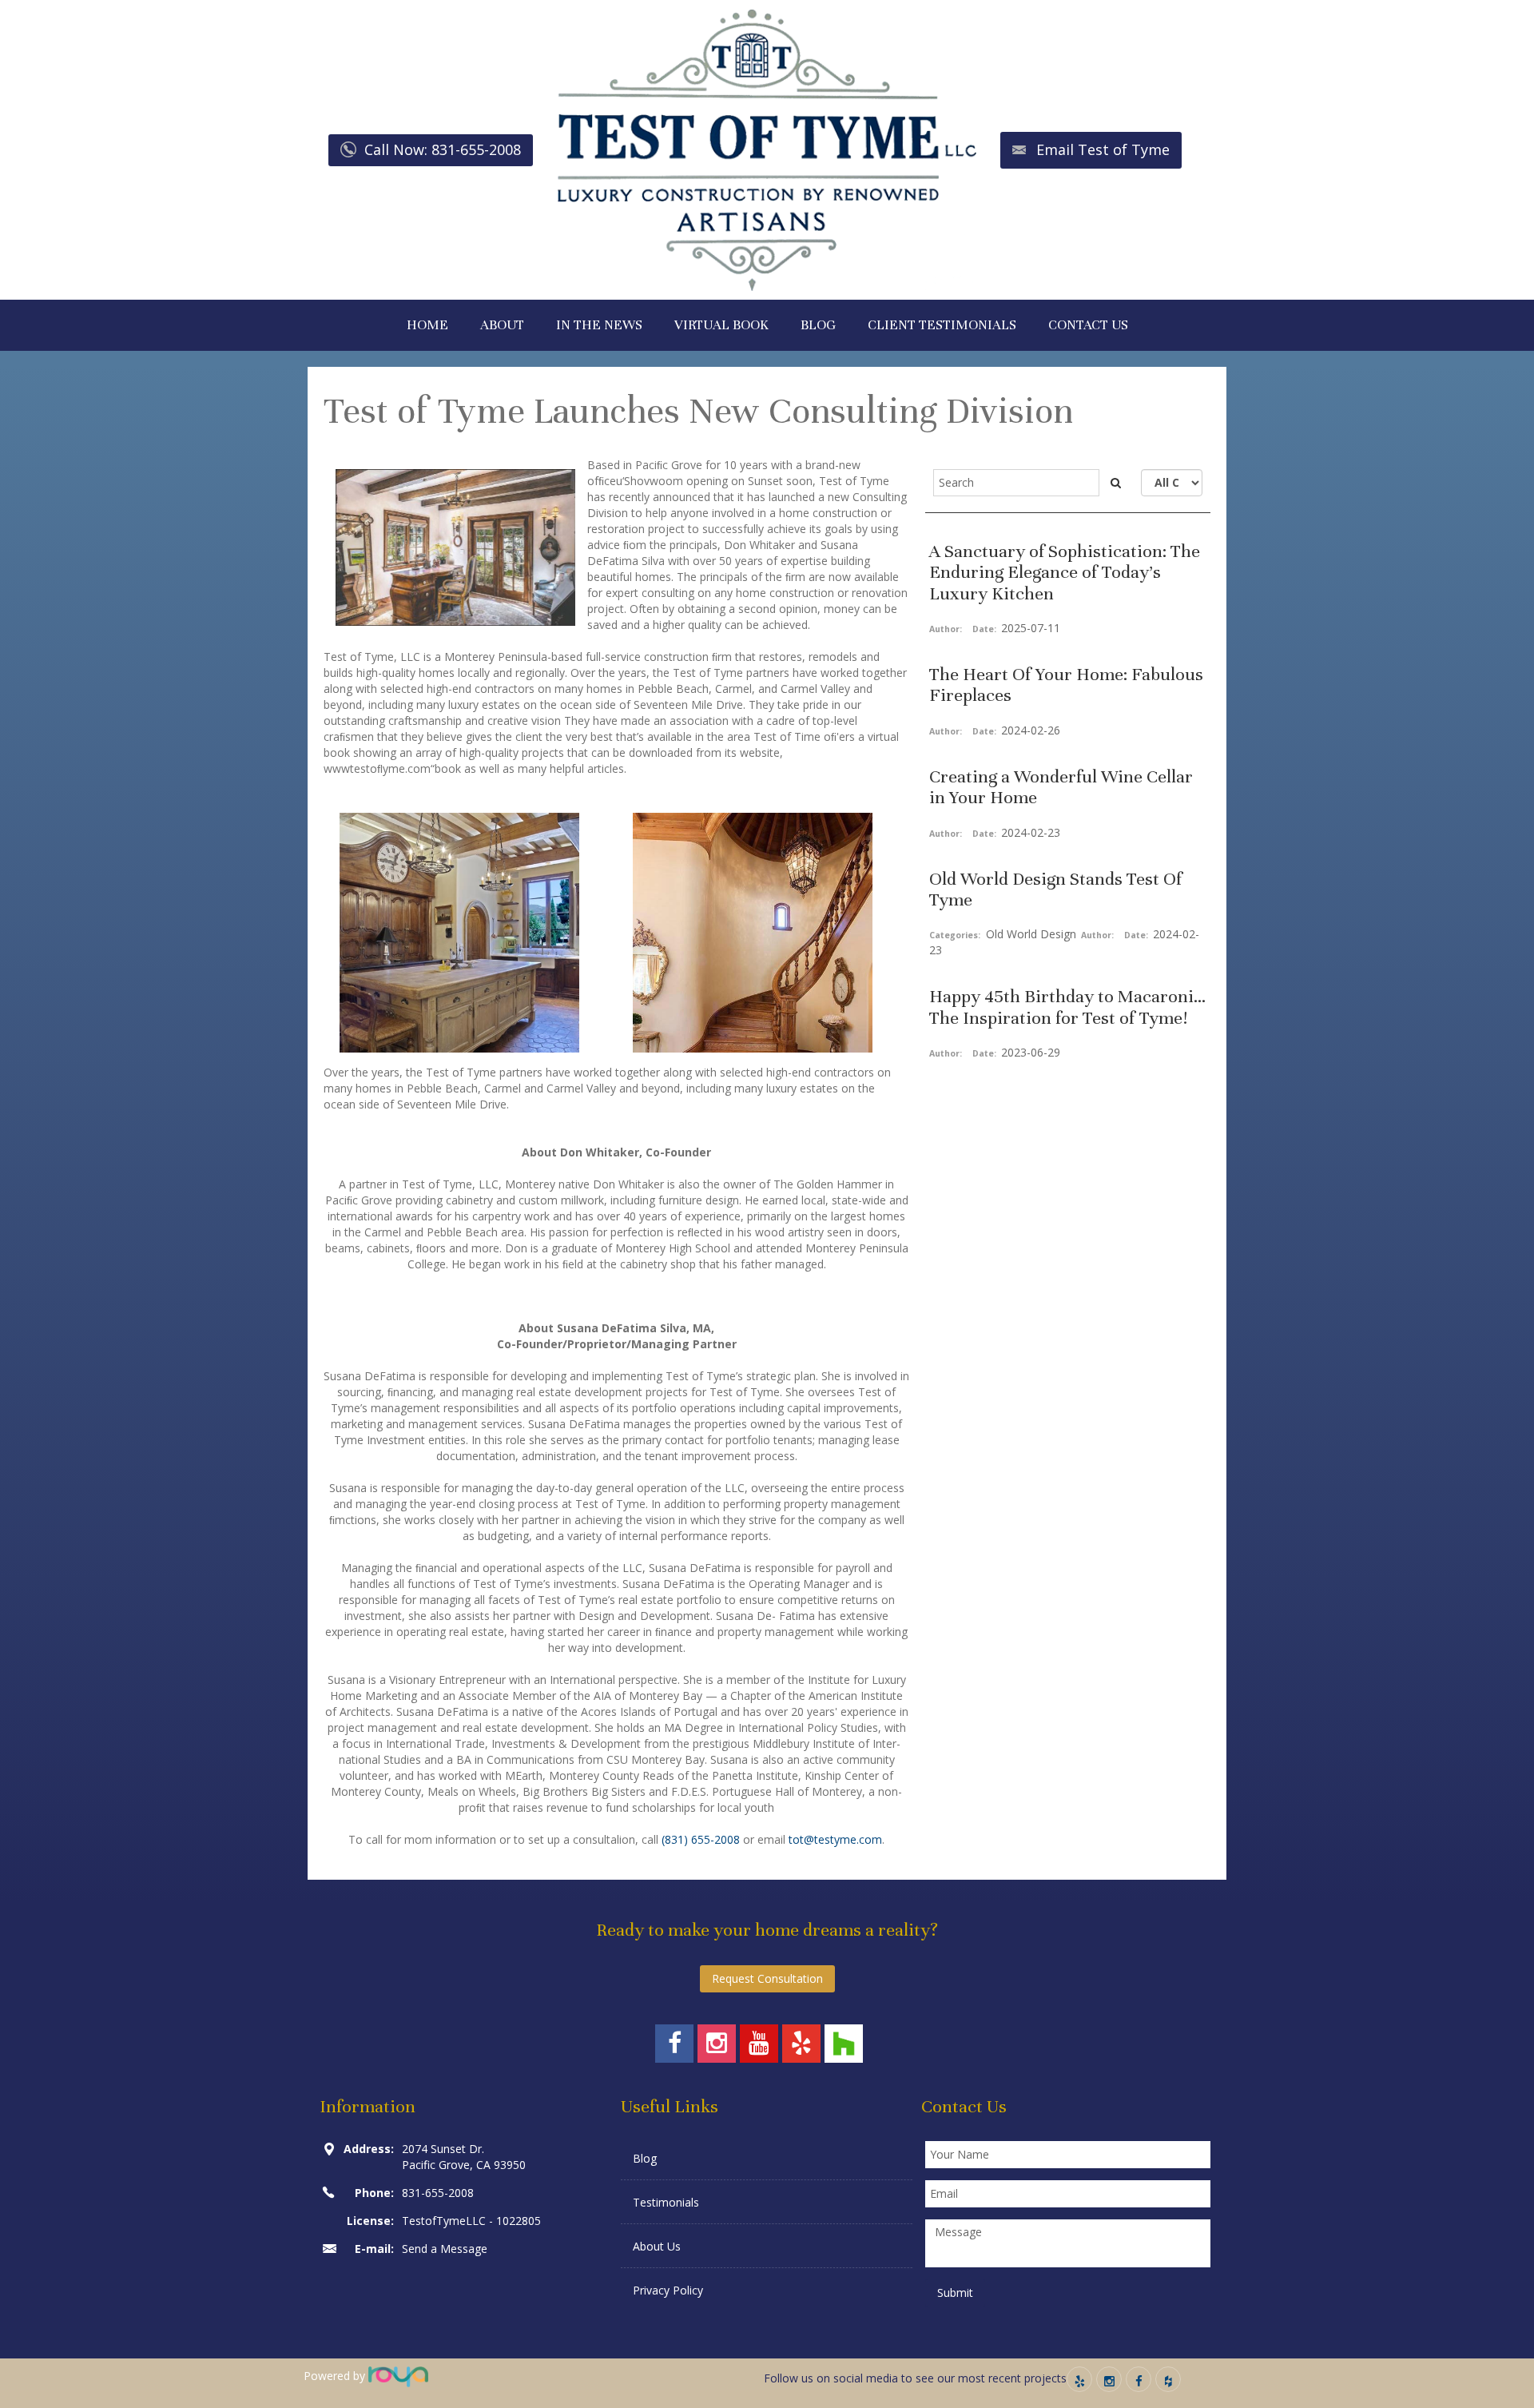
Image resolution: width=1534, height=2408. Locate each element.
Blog (645, 2158)
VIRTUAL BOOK (721, 325)
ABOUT (502, 325)
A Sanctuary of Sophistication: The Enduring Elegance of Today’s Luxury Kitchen (1065, 572)
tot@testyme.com (835, 1839)
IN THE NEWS (599, 325)
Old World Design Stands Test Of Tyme (1056, 889)
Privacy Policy (668, 2290)
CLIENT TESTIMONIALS (942, 325)
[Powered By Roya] (398, 2376)
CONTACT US (1088, 325)
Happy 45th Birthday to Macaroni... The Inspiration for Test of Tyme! (1067, 1007)
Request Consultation (767, 1978)
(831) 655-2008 (701, 1839)
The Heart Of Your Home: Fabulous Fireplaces (1066, 685)
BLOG (818, 325)
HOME (427, 325)
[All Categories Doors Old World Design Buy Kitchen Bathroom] (1172, 483)
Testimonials (666, 2202)
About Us (657, 2246)
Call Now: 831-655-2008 (443, 149)
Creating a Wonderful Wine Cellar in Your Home (1061, 787)
